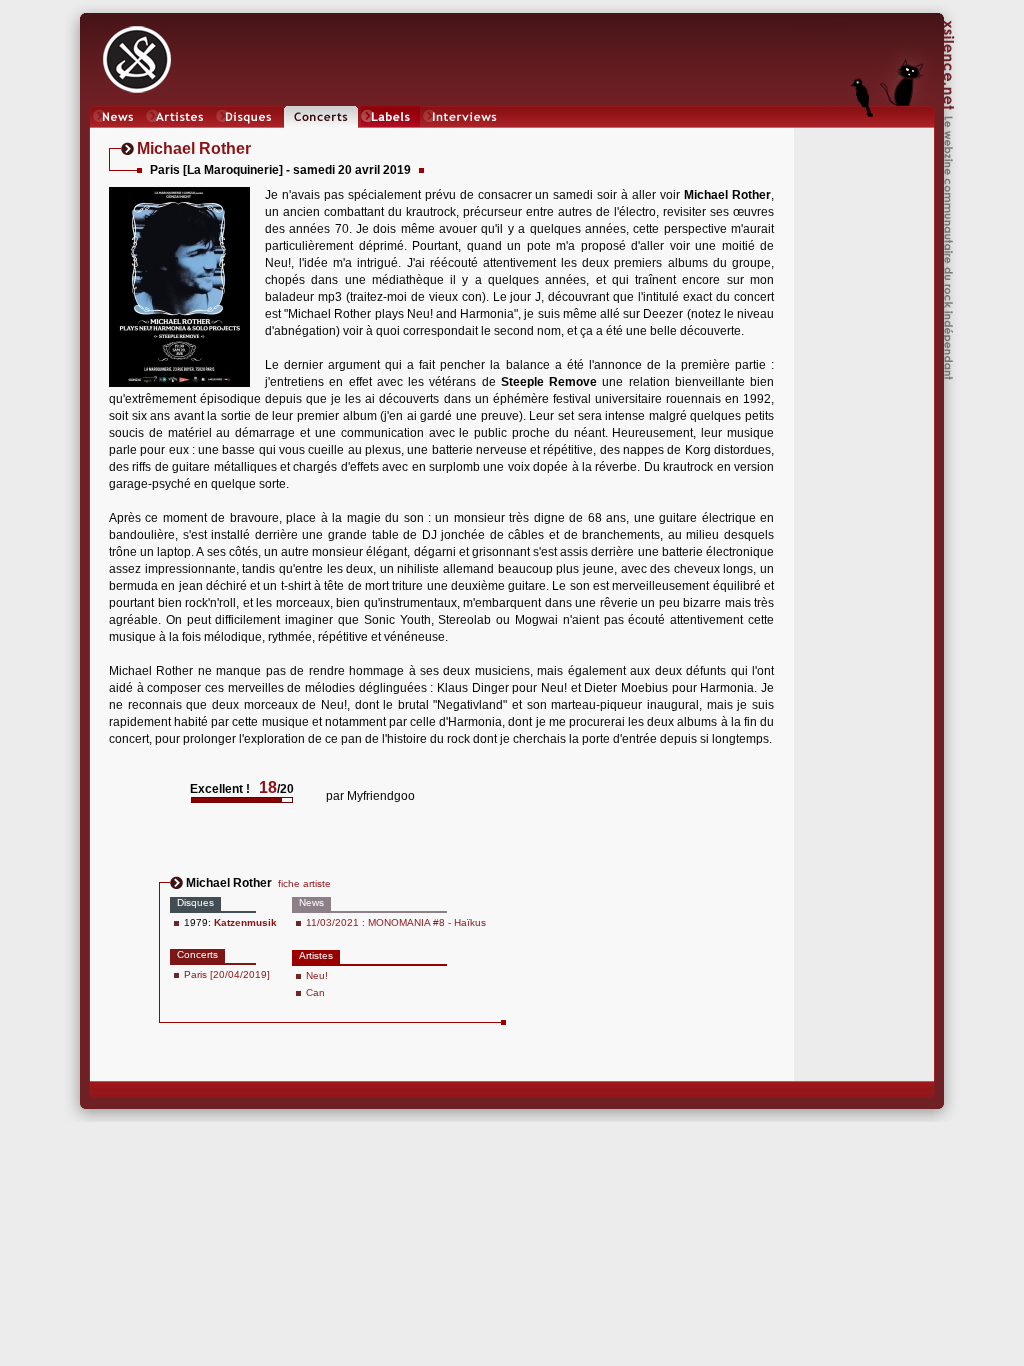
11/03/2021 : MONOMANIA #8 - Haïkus (396, 922)
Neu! (317, 975)
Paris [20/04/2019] (227, 974)
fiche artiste (304, 883)
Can (315, 992)
